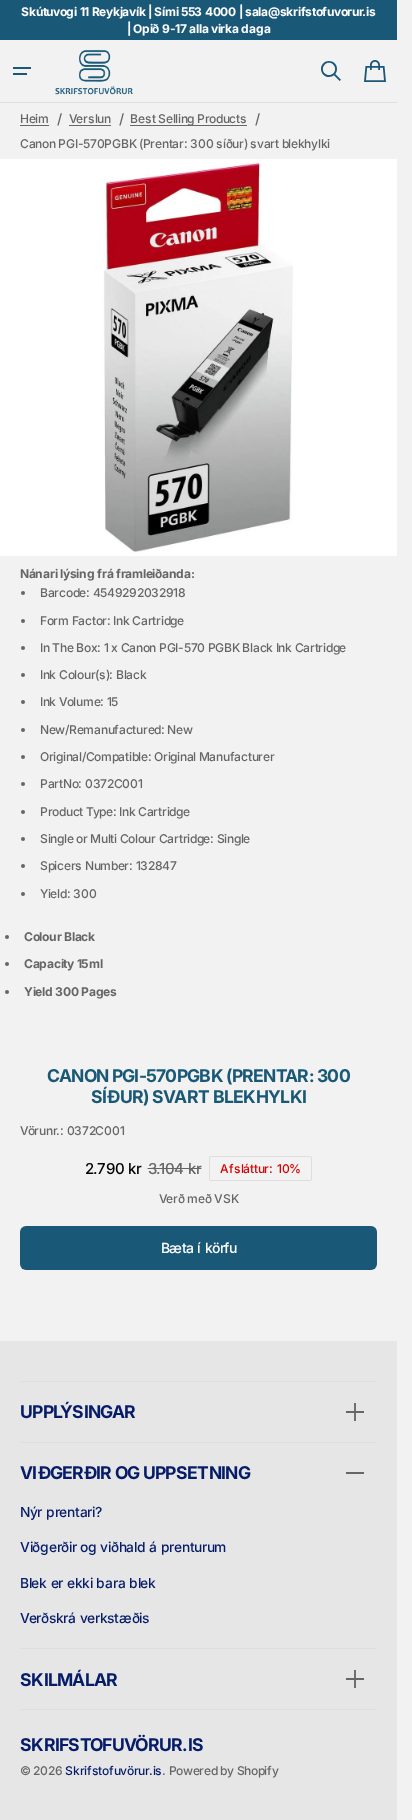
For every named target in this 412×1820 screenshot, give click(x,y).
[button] (22, 71)
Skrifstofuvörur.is (113, 1770)
